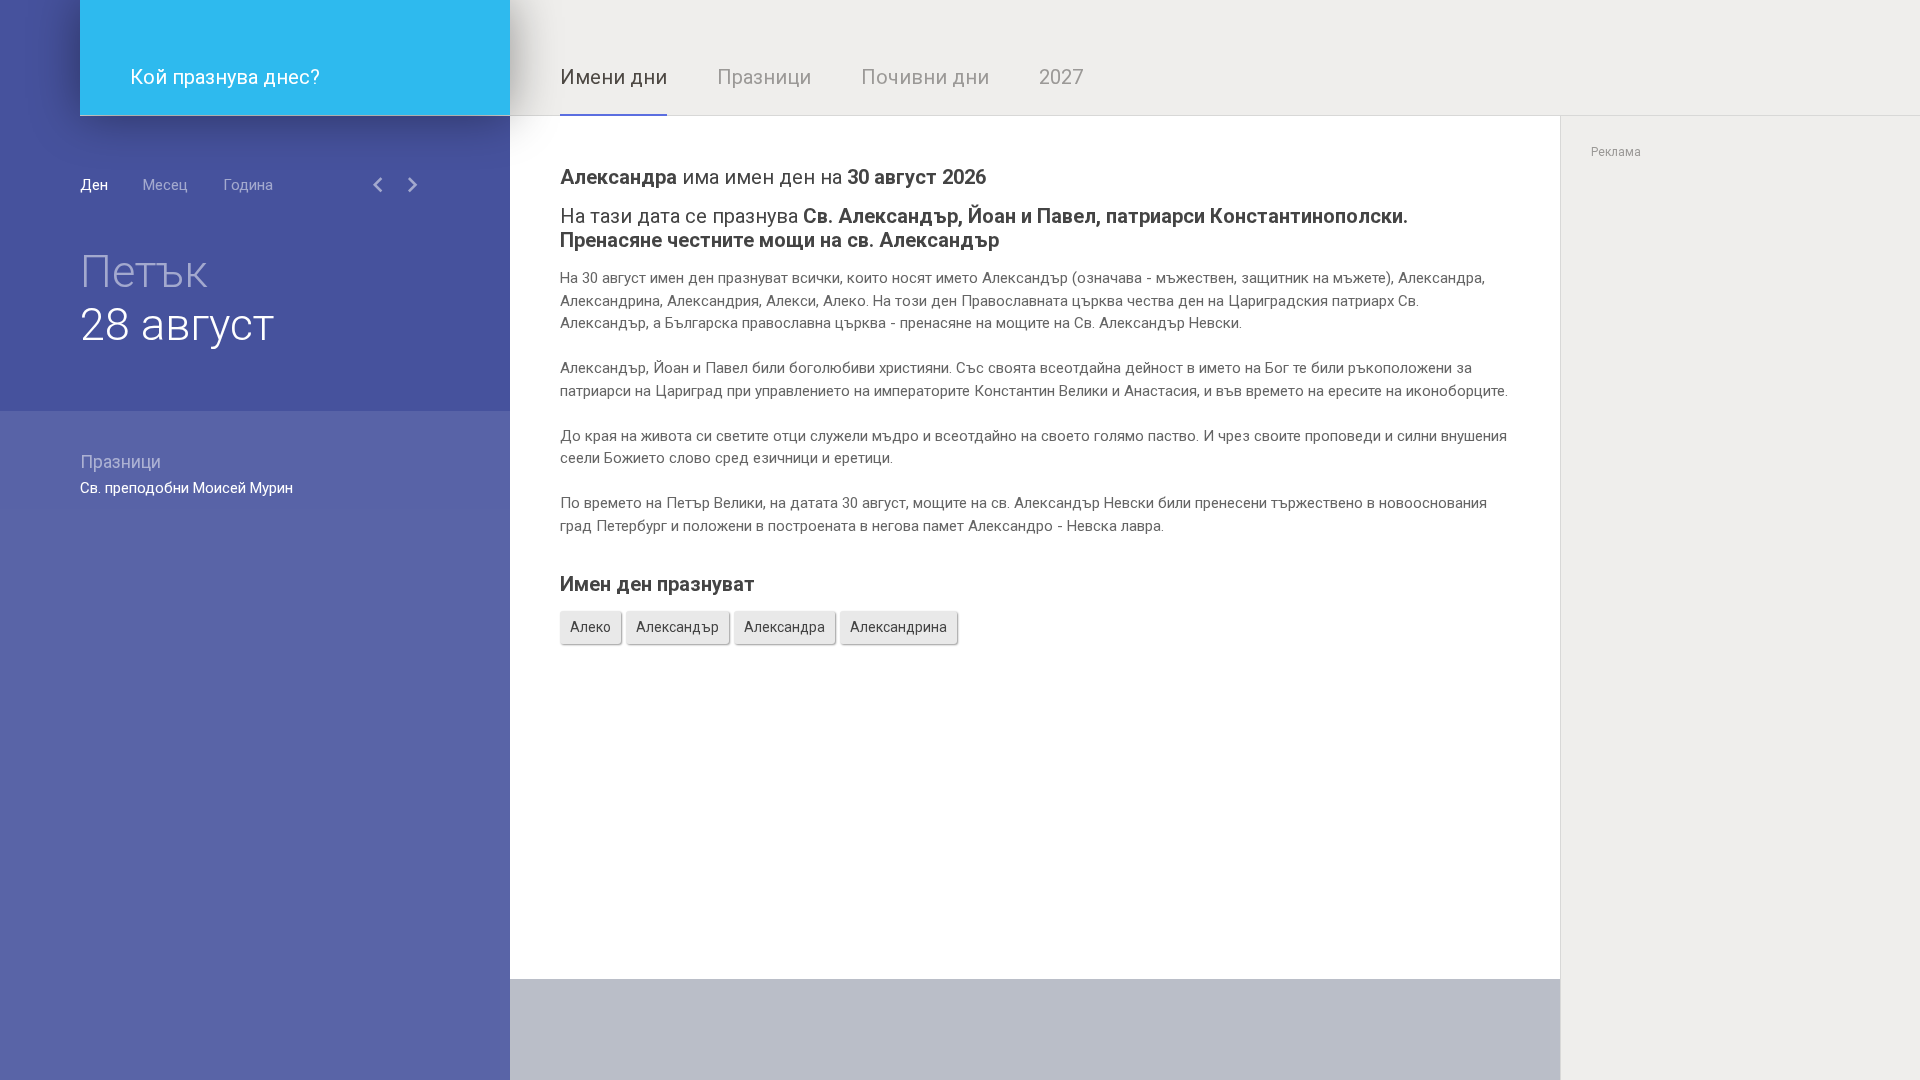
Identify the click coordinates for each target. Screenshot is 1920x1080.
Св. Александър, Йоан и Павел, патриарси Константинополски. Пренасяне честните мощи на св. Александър (984, 228)
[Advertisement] (1035, 839)
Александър (677, 627)
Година (248, 185)
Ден (94, 185)
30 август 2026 (916, 177)
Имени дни (613, 77)
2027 (1061, 77)
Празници (764, 77)
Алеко (590, 627)
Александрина (898, 627)
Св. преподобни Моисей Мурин (186, 488)
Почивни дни (925, 77)
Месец (165, 185)
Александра (784, 627)
